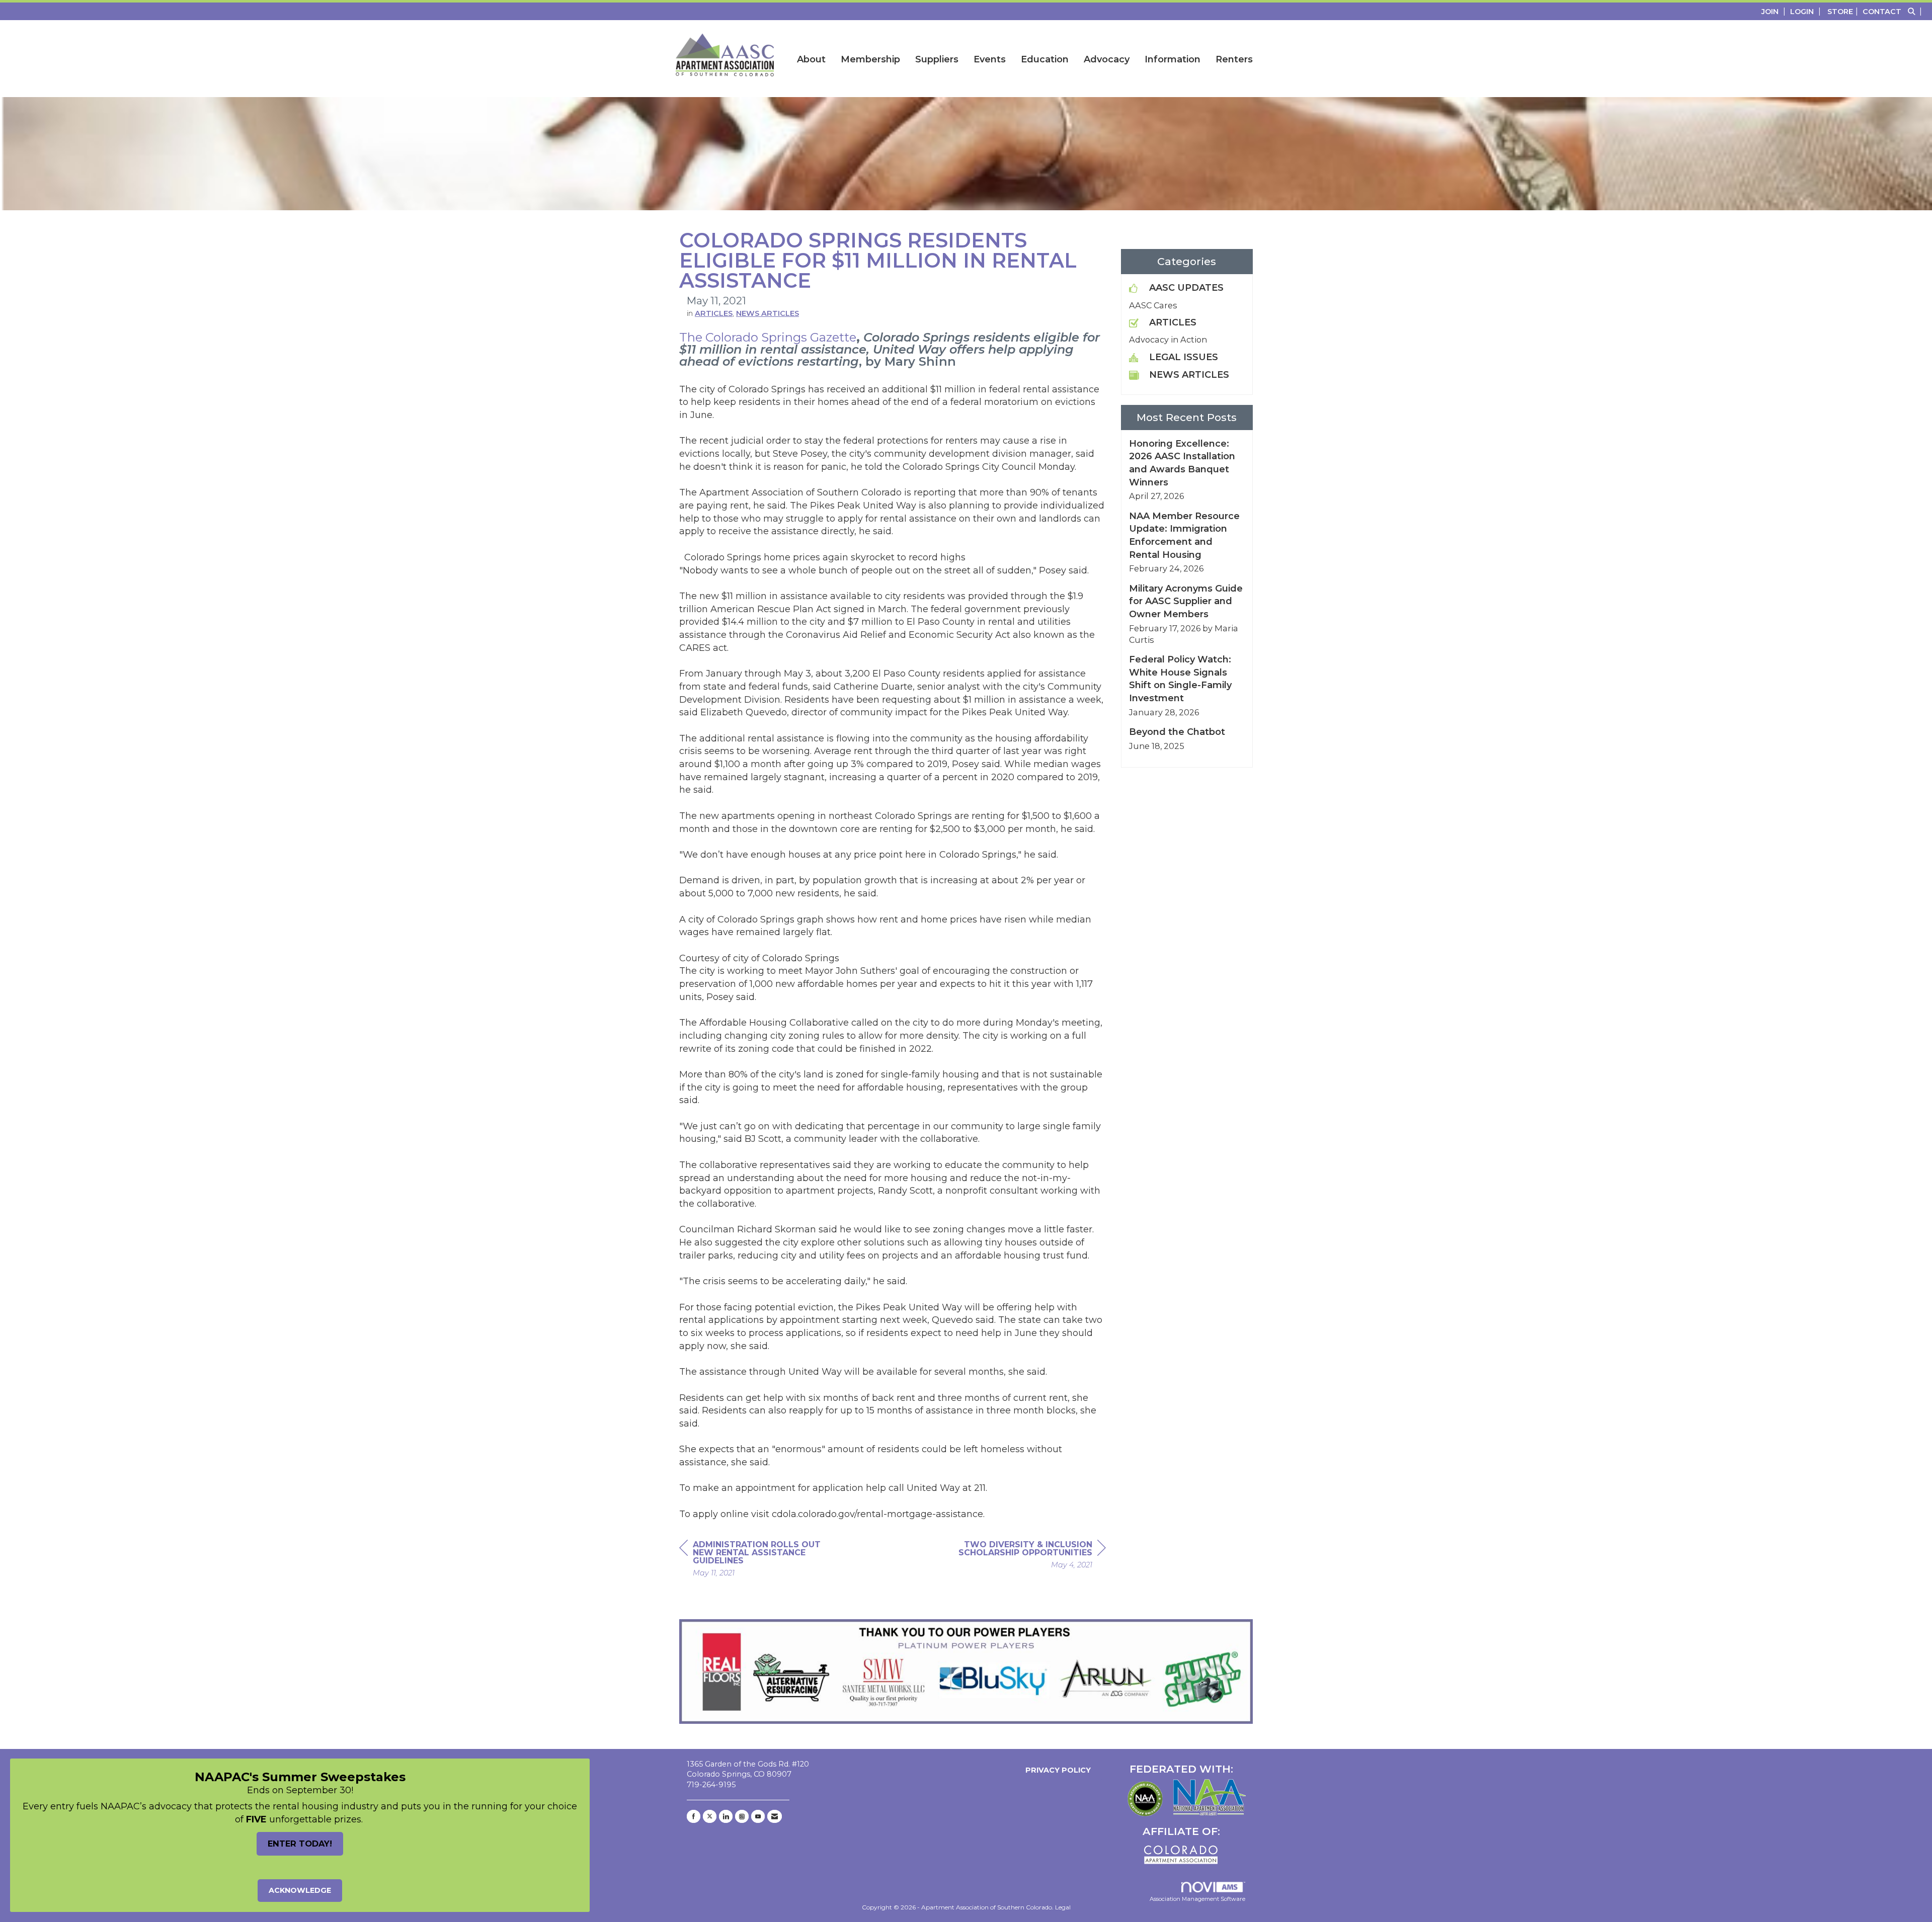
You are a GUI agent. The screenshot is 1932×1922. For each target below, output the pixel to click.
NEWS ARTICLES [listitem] (1189, 375)
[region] (1030, 1556)
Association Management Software (1197, 1899)
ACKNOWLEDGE (300, 1890)
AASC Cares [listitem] (1153, 305)
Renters (1234, 59)
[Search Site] (1916, 11)
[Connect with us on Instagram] (742, 1816)
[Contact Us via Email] (775, 1816)
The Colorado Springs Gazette (768, 337)
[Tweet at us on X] (710, 1816)
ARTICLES (714, 313)
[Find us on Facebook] (694, 1816)
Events (990, 59)
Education (1045, 59)
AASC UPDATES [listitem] (1186, 288)
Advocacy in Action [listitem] (1168, 340)
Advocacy (1107, 59)
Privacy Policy (1056, 1770)
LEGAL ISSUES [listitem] (1184, 357)
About (811, 59)
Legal (1063, 1907)
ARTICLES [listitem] (1173, 322)
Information (1173, 59)
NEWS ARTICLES (768, 313)
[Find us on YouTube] (758, 1816)
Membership (870, 59)
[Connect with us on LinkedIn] (726, 1816)
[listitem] (1775, 11)
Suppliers (937, 59)
